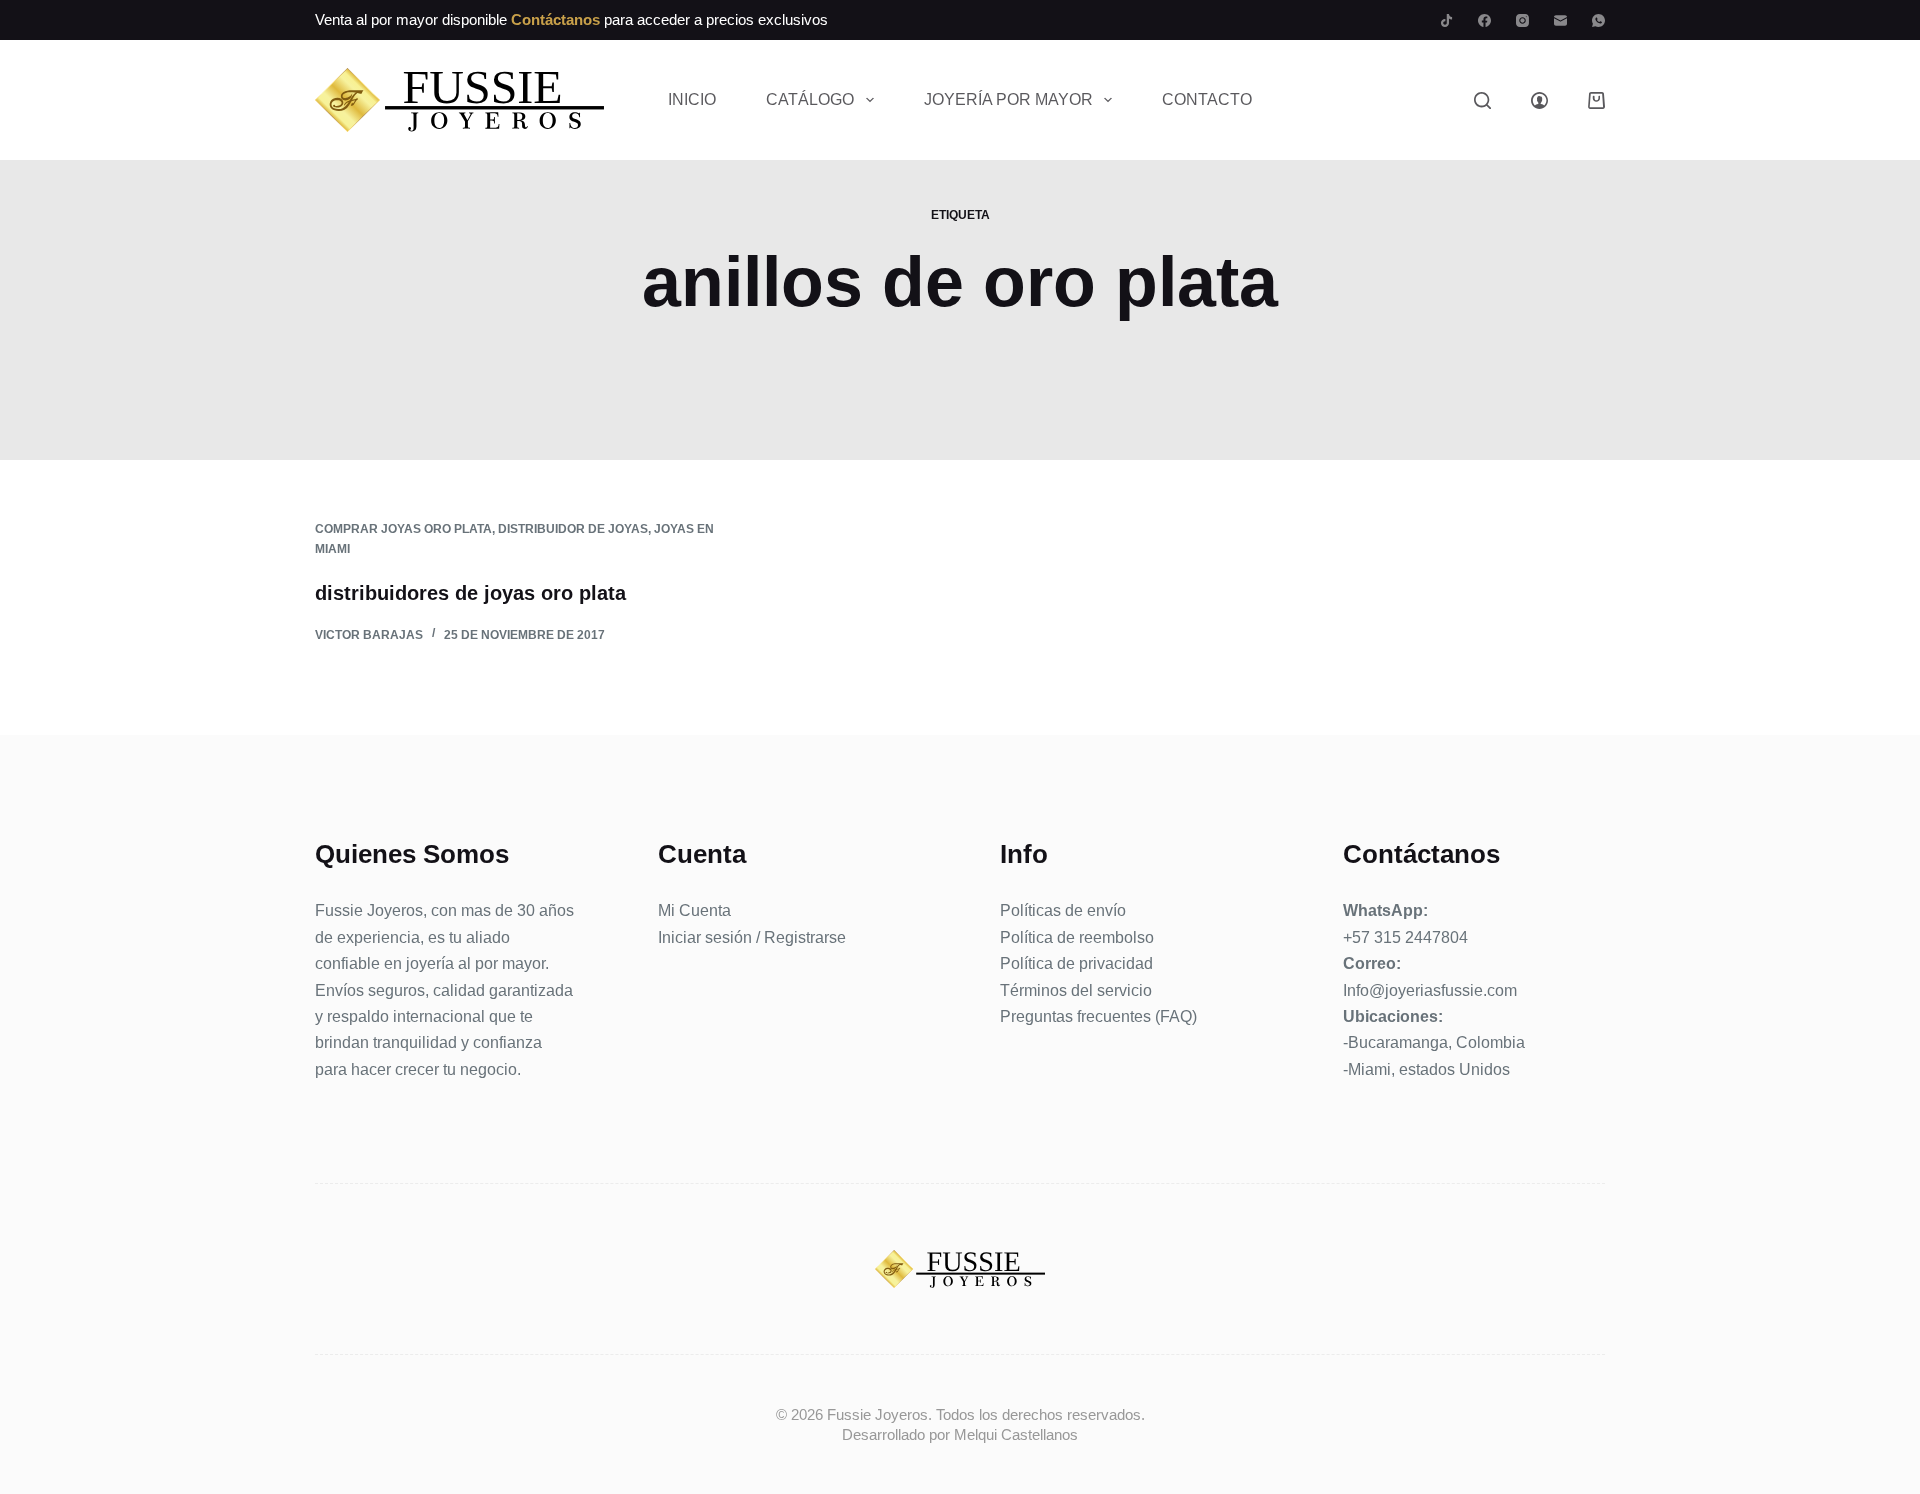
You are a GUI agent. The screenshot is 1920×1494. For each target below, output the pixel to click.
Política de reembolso (1077, 937)
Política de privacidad (1076, 963)
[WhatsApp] (1598, 20)
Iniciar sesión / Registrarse (752, 937)
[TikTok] (1446, 20)
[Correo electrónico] (1560, 20)
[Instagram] (1522, 20)
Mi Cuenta (694, 910)
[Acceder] (1539, 100)
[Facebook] (1484, 20)
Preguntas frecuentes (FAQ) (1098, 1016)
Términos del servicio (1076, 990)
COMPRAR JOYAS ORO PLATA (403, 529)
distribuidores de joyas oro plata (470, 593)
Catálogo (810, 99)
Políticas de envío (1063, 910)
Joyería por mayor (1008, 99)
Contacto (1207, 99)
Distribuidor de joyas (573, 529)
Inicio (692, 99)
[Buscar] (1482, 100)
